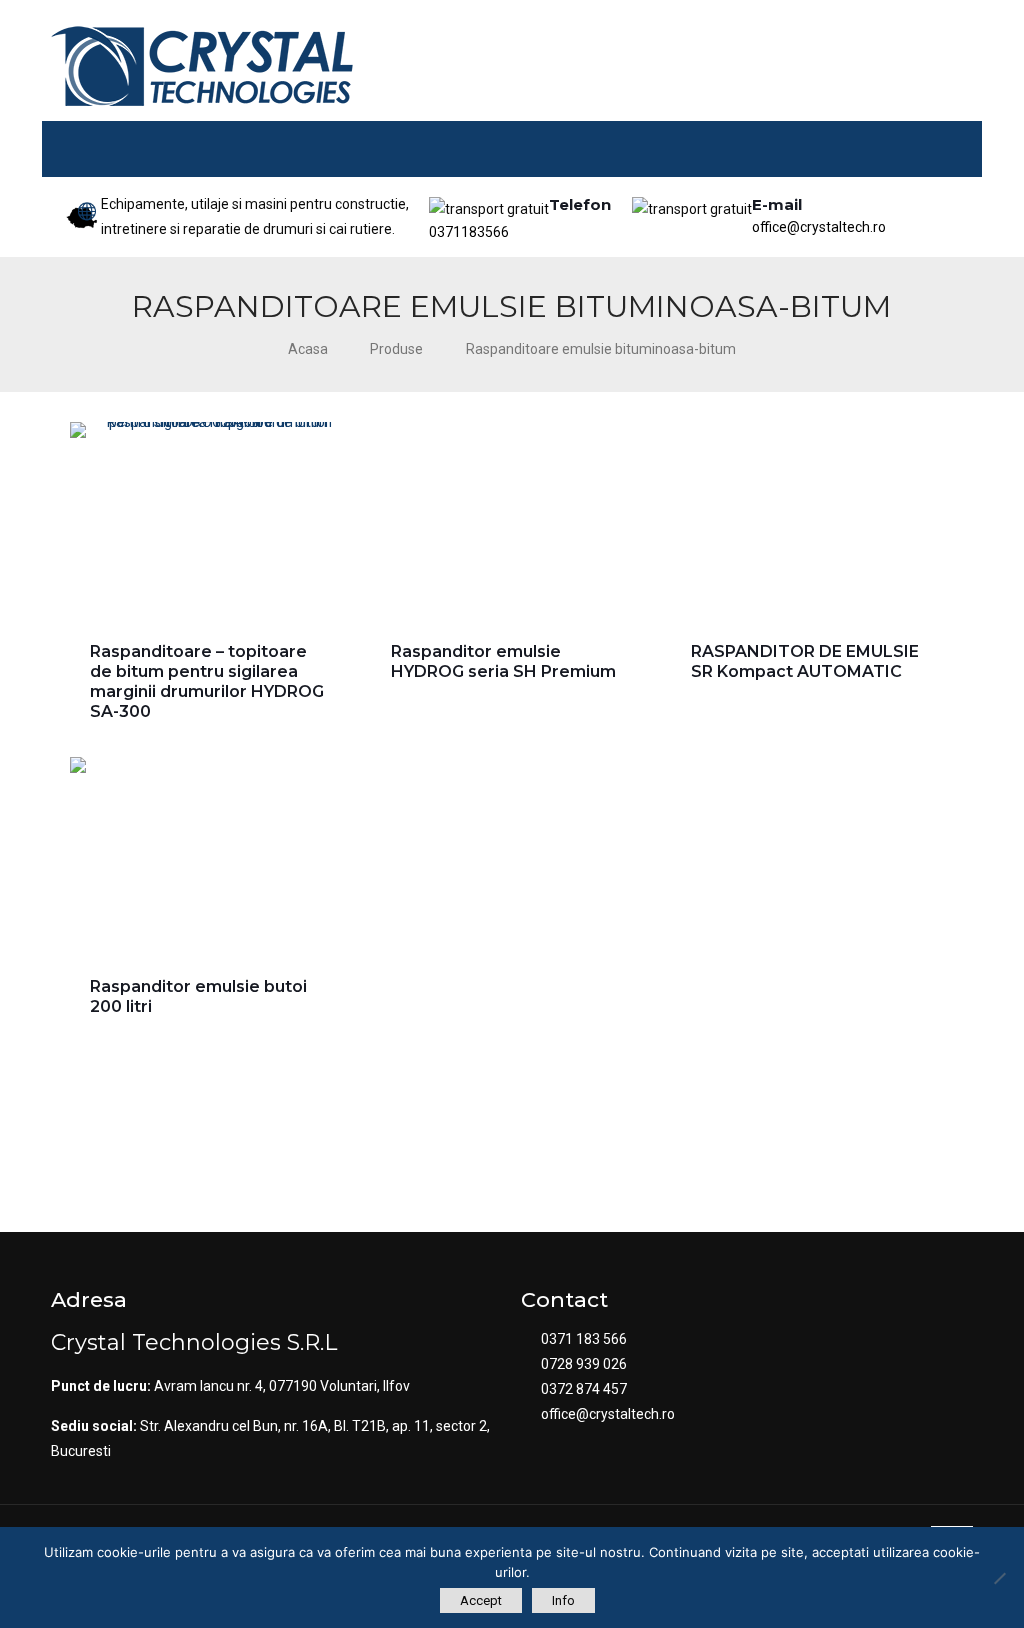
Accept (481, 1600)
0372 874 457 (584, 1389)
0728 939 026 (584, 1364)
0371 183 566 (584, 1339)
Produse (396, 349)
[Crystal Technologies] (202, 65)
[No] (999, 1578)
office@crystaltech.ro (819, 211)
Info (563, 1600)
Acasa (308, 349)
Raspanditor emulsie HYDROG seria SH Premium (503, 661)
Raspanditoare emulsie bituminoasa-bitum (601, 349)
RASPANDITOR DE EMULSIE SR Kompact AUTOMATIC (805, 661)
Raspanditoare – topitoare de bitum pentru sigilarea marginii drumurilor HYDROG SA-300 (207, 681)
